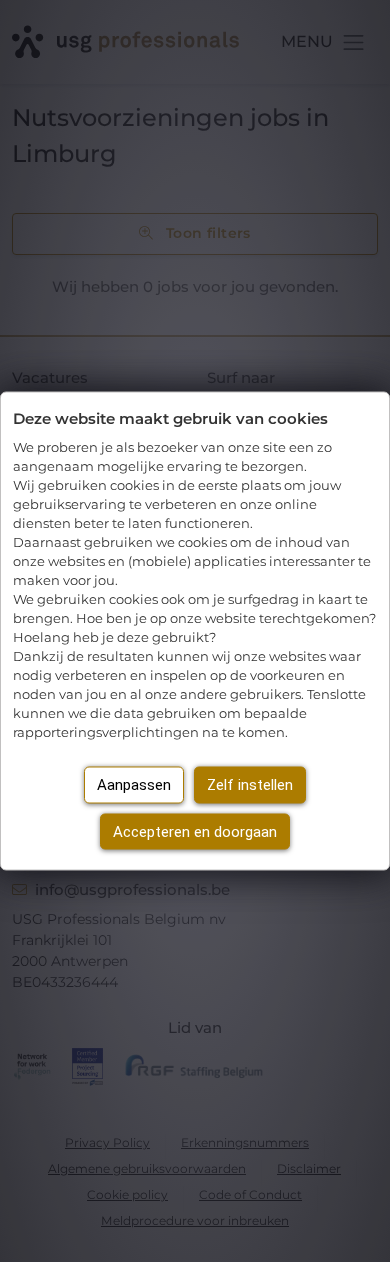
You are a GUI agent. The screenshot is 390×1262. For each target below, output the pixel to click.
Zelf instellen (250, 785)
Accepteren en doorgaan (195, 831)
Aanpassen (134, 785)
